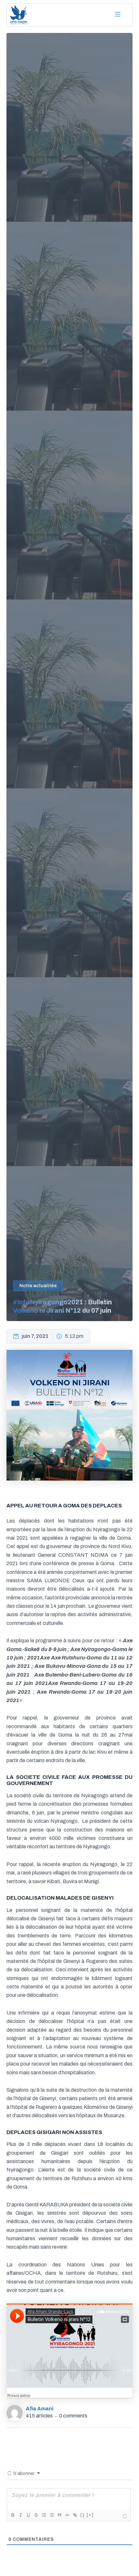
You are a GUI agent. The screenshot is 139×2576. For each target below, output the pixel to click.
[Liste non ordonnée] (51, 2515)
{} (82, 2515)
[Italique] (20, 2515)
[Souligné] (28, 2515)
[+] (90, 2515)
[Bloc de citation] (59, 2515)
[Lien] (75, 2515)
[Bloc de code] (67, 2515)
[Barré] (36, 2515)
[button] (118, 15)
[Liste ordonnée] (44, 2515)
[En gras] (13, 2515)
